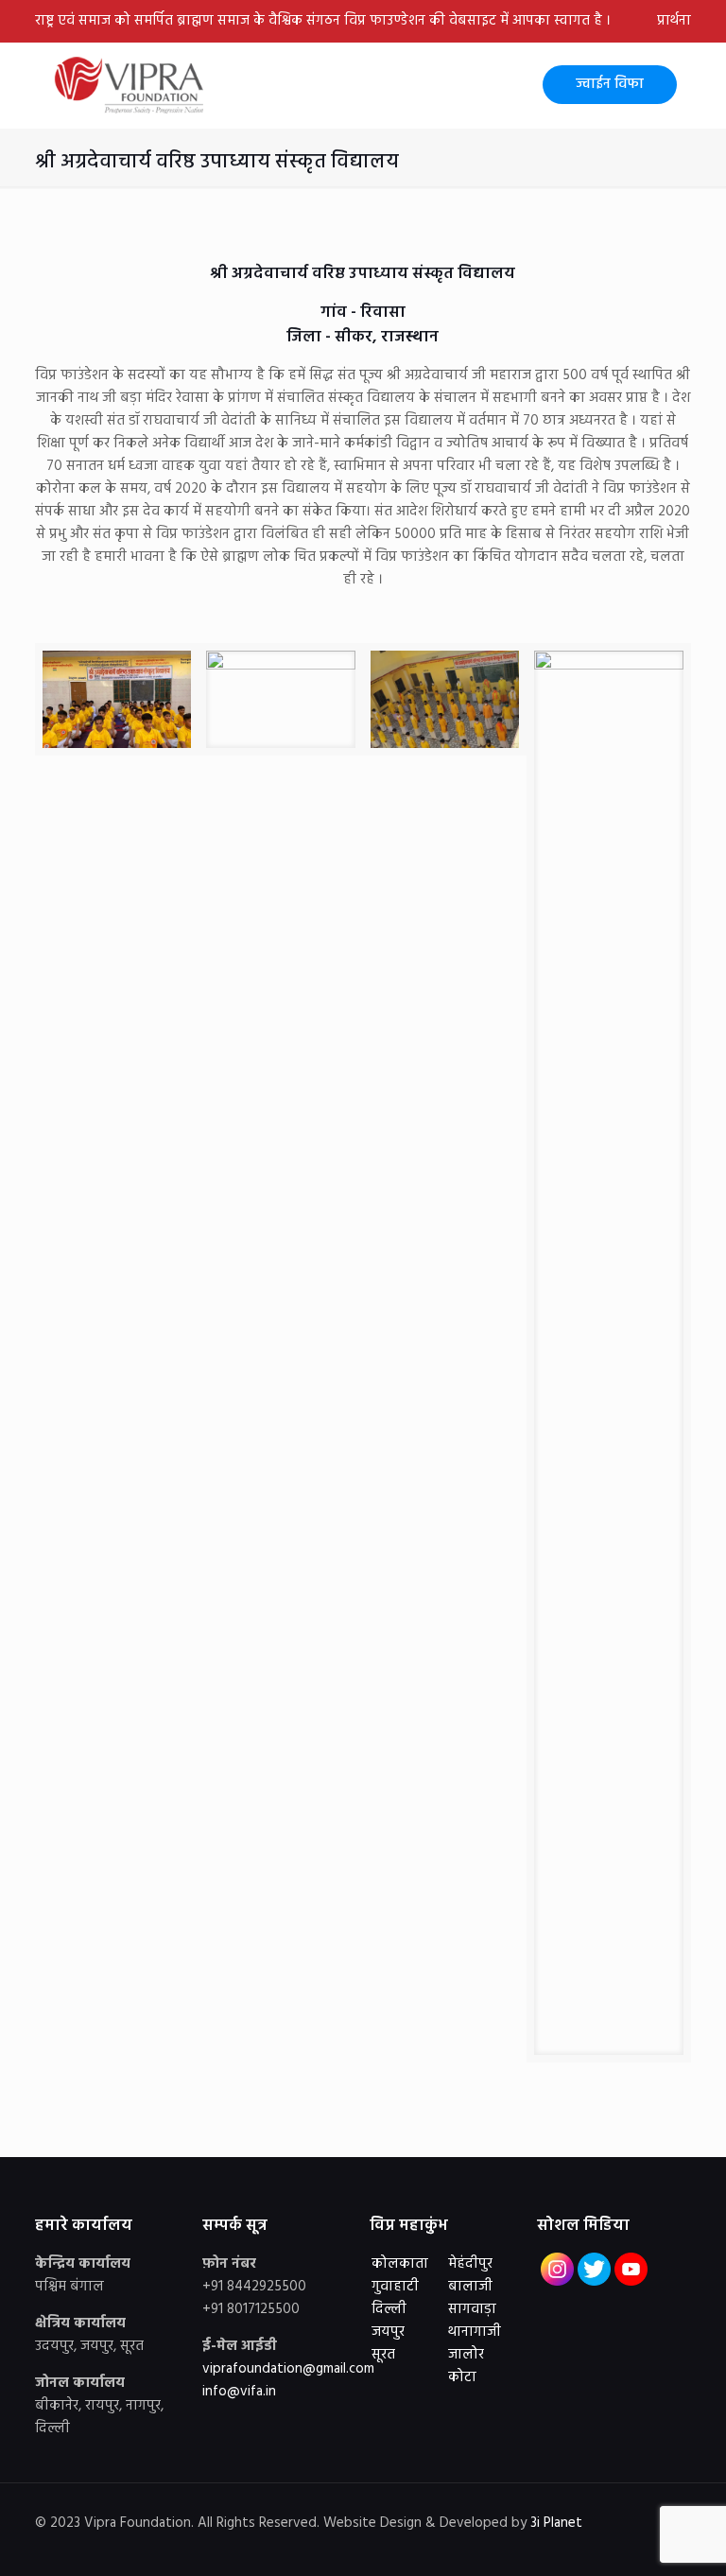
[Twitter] (543, 2546)
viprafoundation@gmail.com (288, 2369)
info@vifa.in (239, 2392)
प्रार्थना (674, 21)
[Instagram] (594, 2546)
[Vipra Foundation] (131, 85)
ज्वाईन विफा (610, 84)
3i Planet (558, 2523)
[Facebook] (518, 2546)
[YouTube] (569, 2546)
